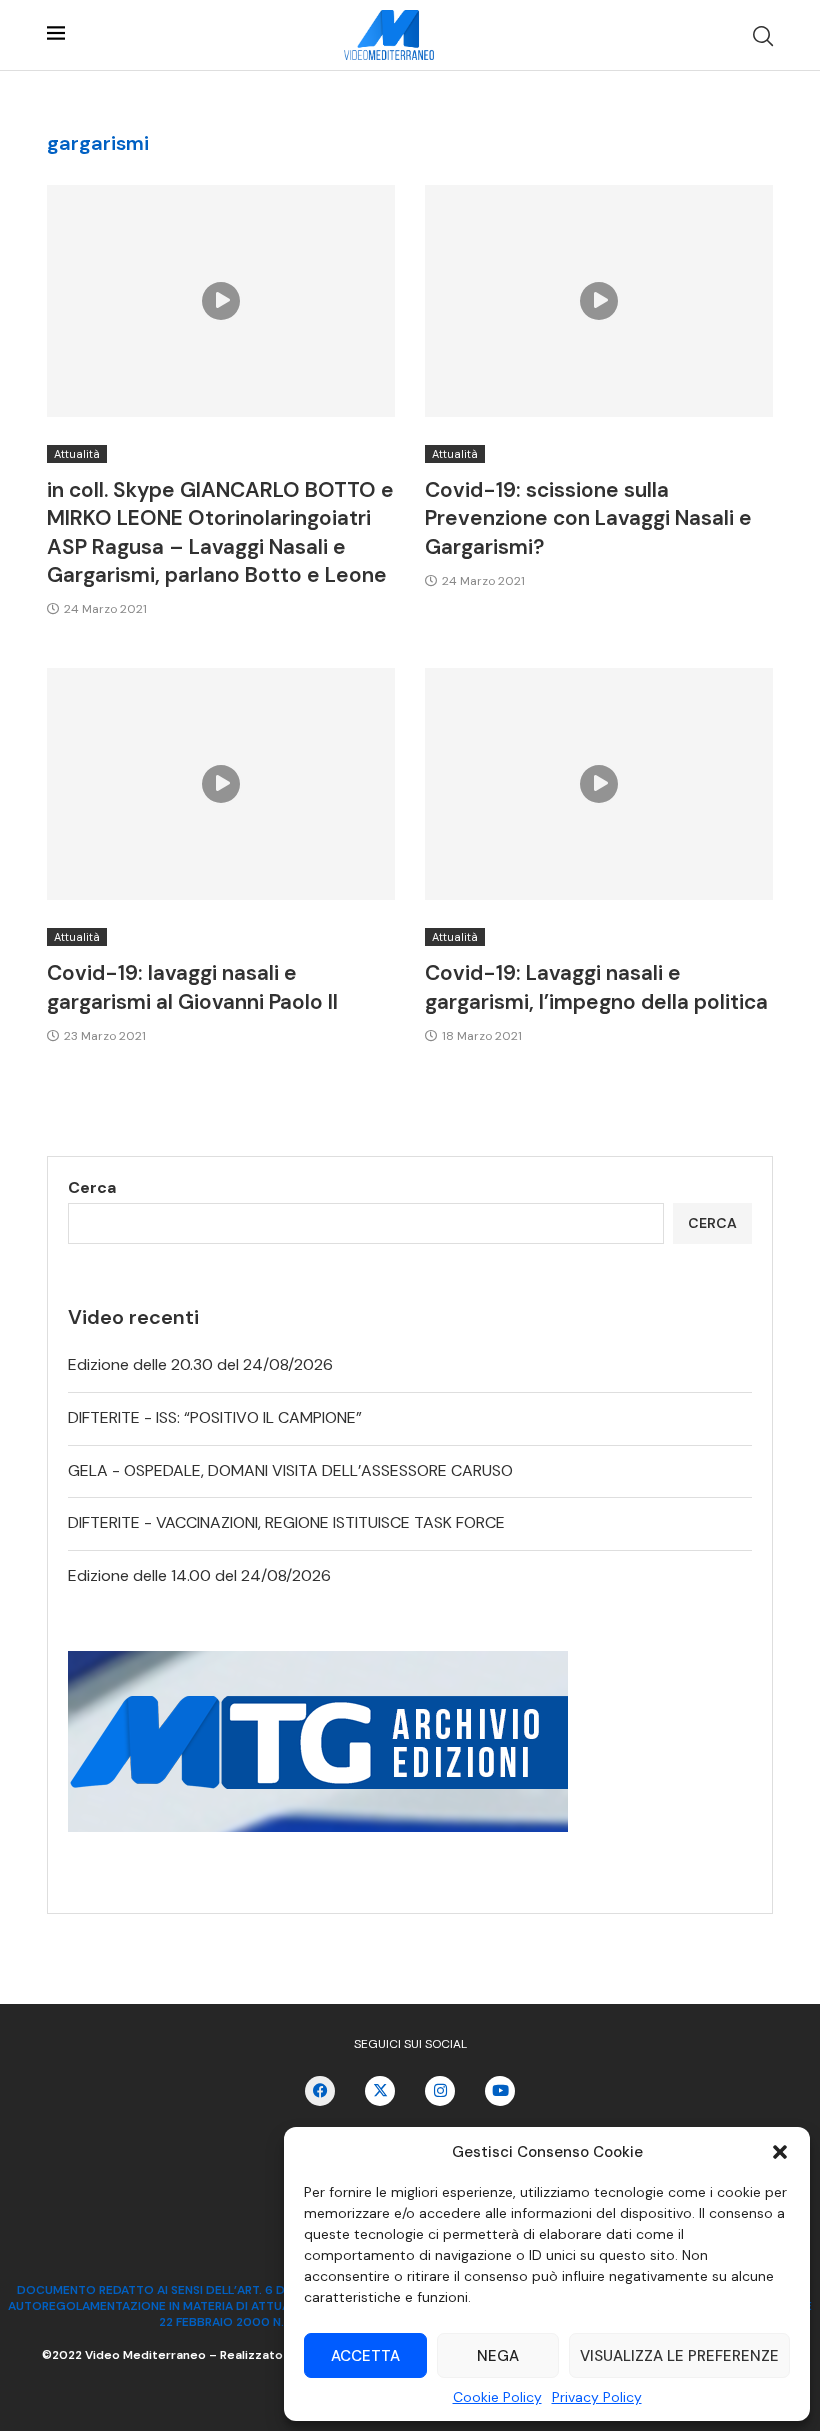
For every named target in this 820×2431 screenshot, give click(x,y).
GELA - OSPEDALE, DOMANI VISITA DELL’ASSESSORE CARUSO (290, 1470)
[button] (780, 2152)
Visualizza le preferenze (679, 2356)
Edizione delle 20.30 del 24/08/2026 (200, 1364)
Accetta (365, 2356)
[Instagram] (440, 2091)
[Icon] (221, 301)
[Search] (763, 36)
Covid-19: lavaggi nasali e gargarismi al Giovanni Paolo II (192, 987)
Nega (498, 2356)
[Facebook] (320, 2091)
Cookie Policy (497, 2397)
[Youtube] (500, 2091)
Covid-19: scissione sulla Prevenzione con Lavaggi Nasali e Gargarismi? (588, 518)
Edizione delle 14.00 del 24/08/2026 (199, 1575)
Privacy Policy (597, 2397)
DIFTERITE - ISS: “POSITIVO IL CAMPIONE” (215, 1417)
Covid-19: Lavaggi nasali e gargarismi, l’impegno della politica (596, 987)
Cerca (92, 1187)
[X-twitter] (380, 2091)
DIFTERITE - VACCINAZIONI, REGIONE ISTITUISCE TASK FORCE (286, 1522)
